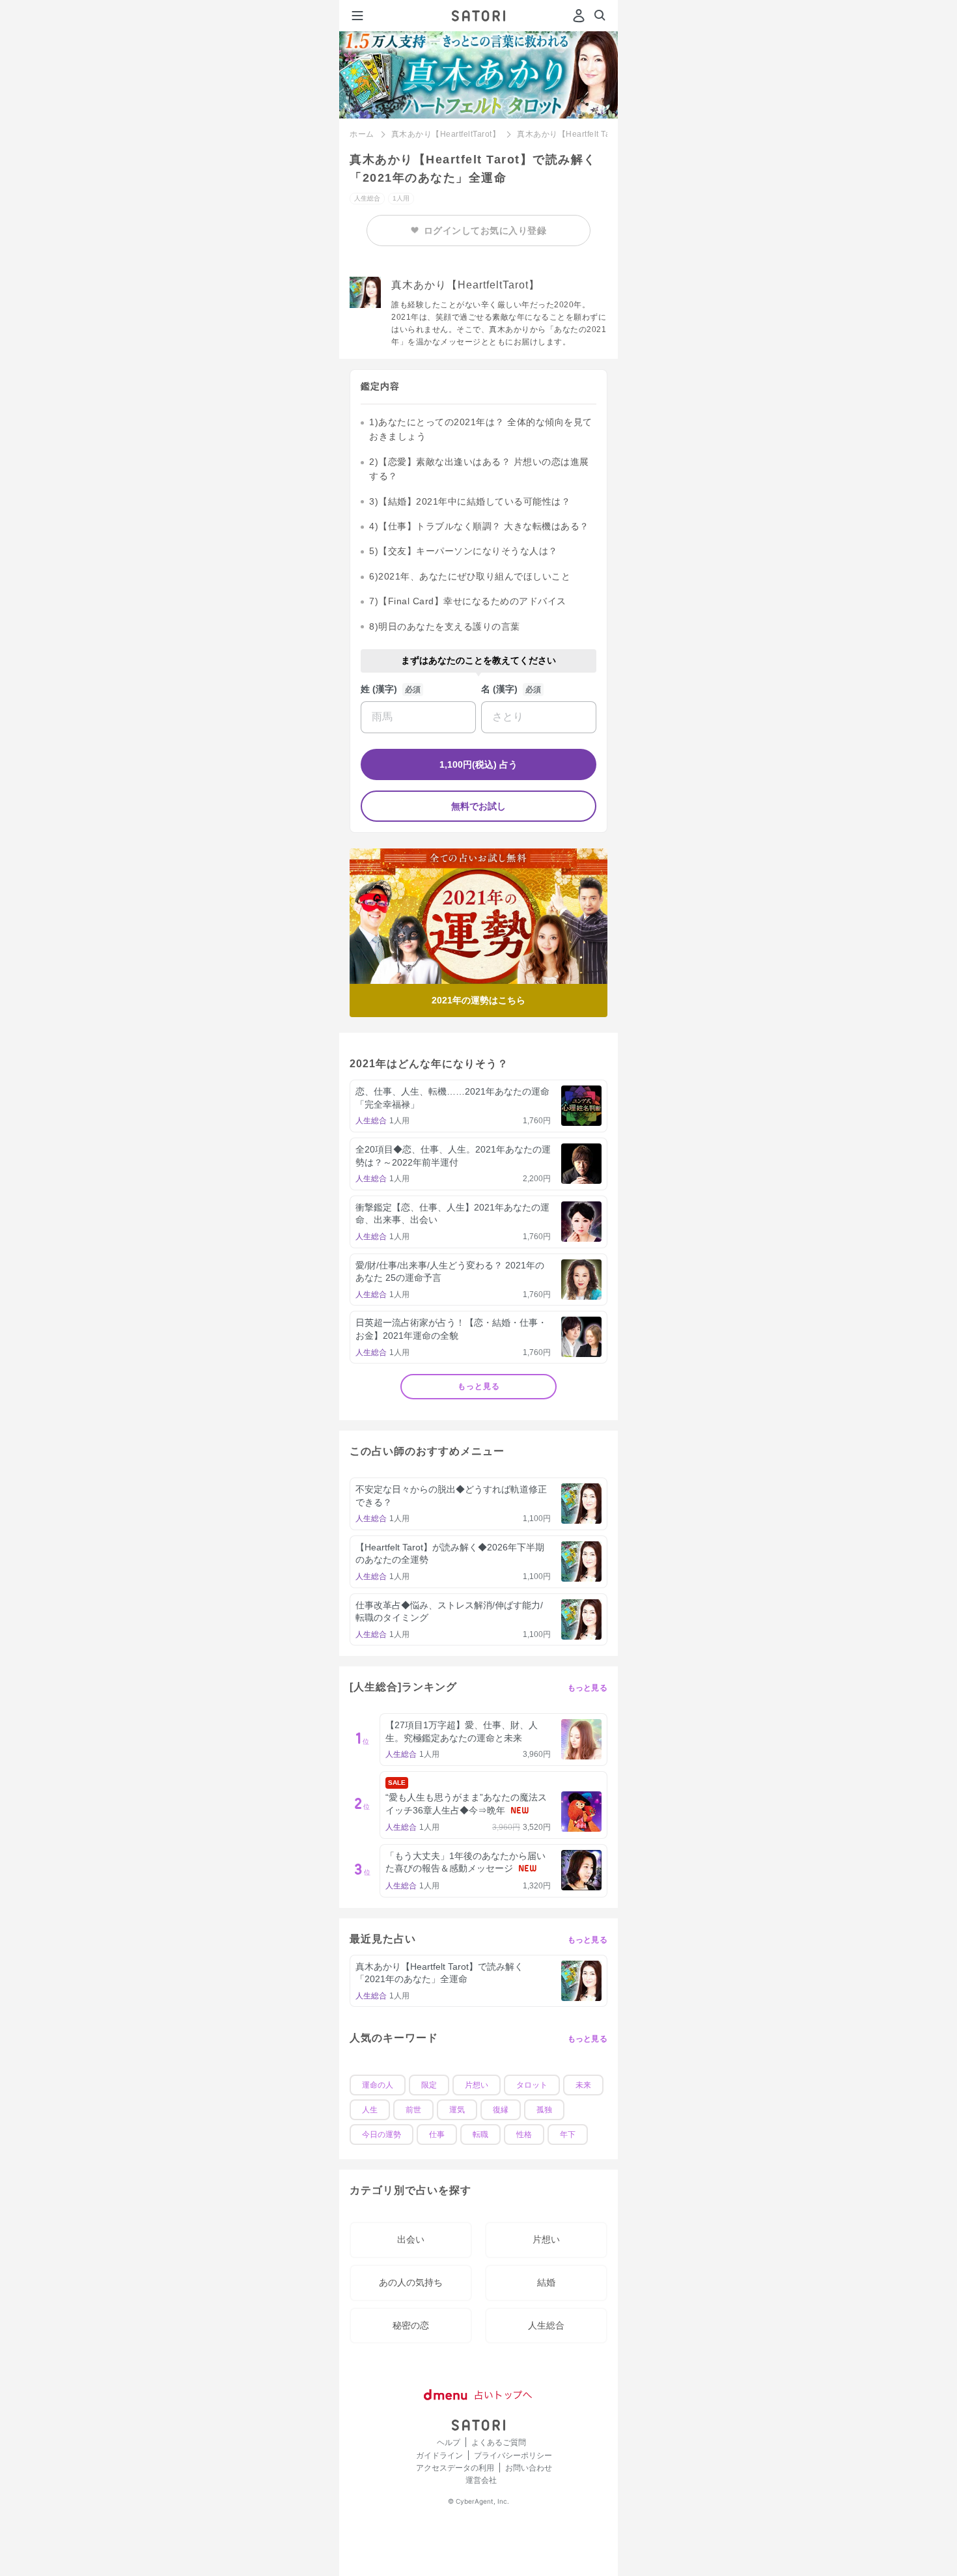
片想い (477, 2085)
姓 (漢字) (379, 689)
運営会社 (481, 2480)
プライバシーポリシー (513, 2455)
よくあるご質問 (499, 2442)
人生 (370, 2110)
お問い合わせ (529, 2468)
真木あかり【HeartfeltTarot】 (446, 134)
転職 (480, 2135)
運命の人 (378, 2085)
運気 (457, 2110)
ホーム (362, 134)
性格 (524, 2135)
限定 (429, 2085)
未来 (583, 2085)
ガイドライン (439, 2455)
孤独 (544, 2110)
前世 (413, 2110)
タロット (532, 2085)
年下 (568, 2135)
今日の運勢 (381, 2135)
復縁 (501, 2110)
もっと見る (479, 1386)
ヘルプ (449, 2442)
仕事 (437, 2135)
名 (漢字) (499, 689)
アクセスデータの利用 (455, 2468)
